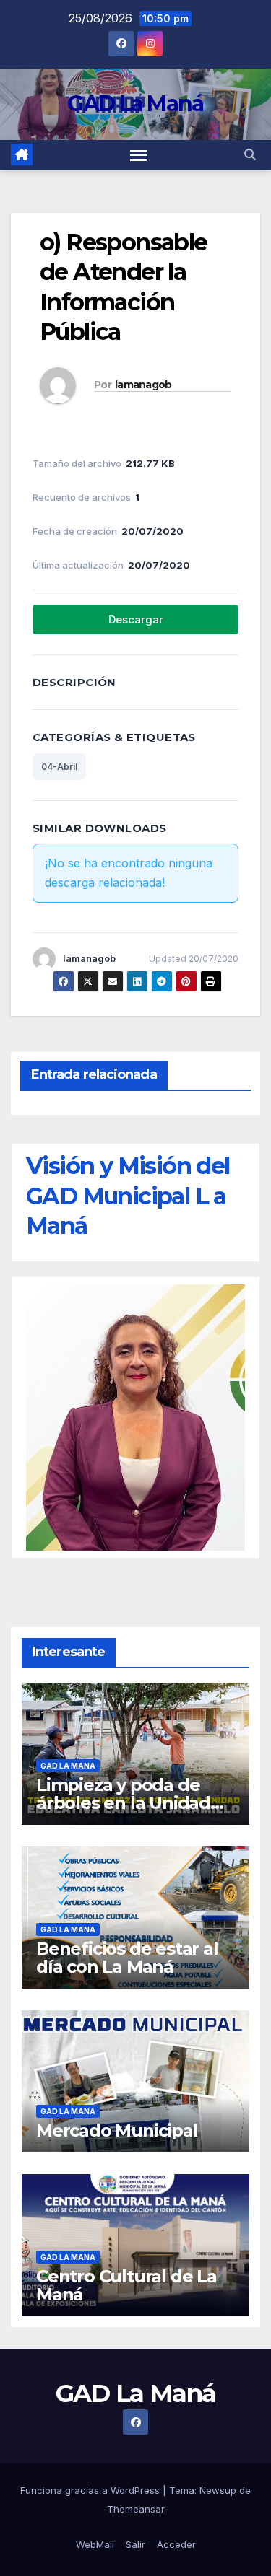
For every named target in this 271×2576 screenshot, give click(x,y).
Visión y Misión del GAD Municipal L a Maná (128, 1196)
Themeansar (136, 2509)
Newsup (218, 2490)
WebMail (95, 2544)
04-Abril (59, 767)
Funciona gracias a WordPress (91, 2490)
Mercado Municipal (117, 2130)
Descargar (136, 619)
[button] (250, 154)
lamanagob (143, 385)
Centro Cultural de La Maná (126, 2285)
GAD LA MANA (68, 1766)
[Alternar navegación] (139, 155)
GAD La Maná (135, 104)
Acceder (176, 2544)
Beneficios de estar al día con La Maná (127, 1958)
